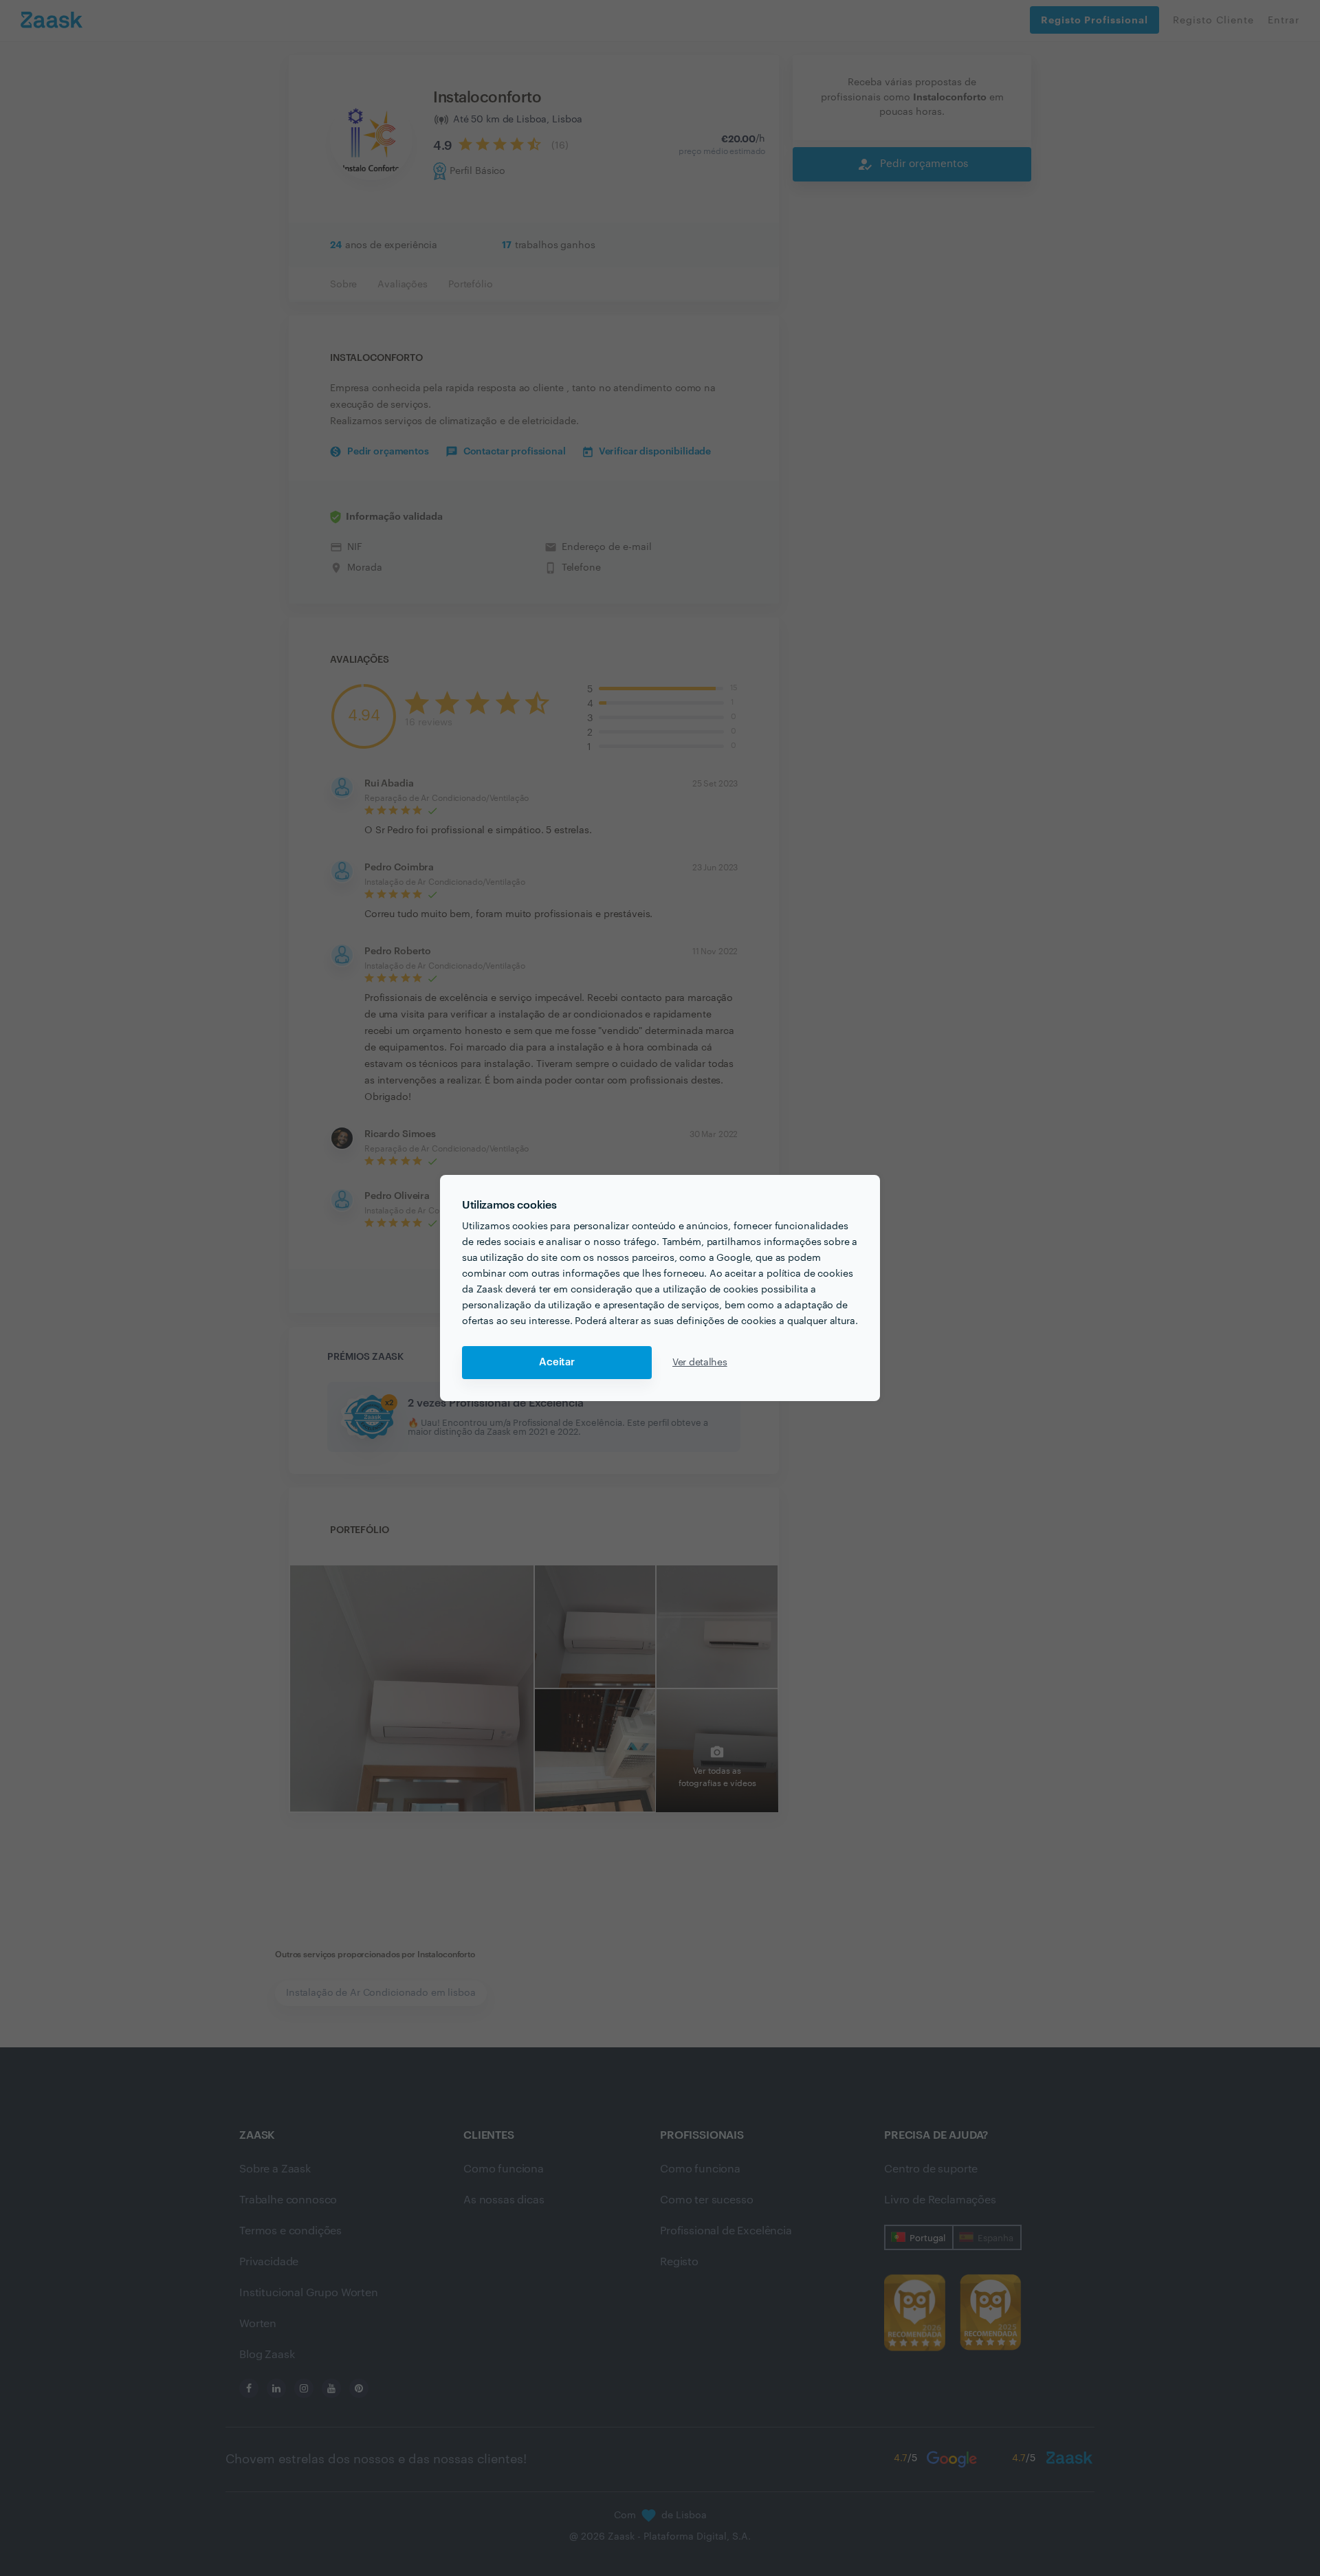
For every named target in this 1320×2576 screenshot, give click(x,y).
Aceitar (557, 1362)
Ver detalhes (700, 1363)
